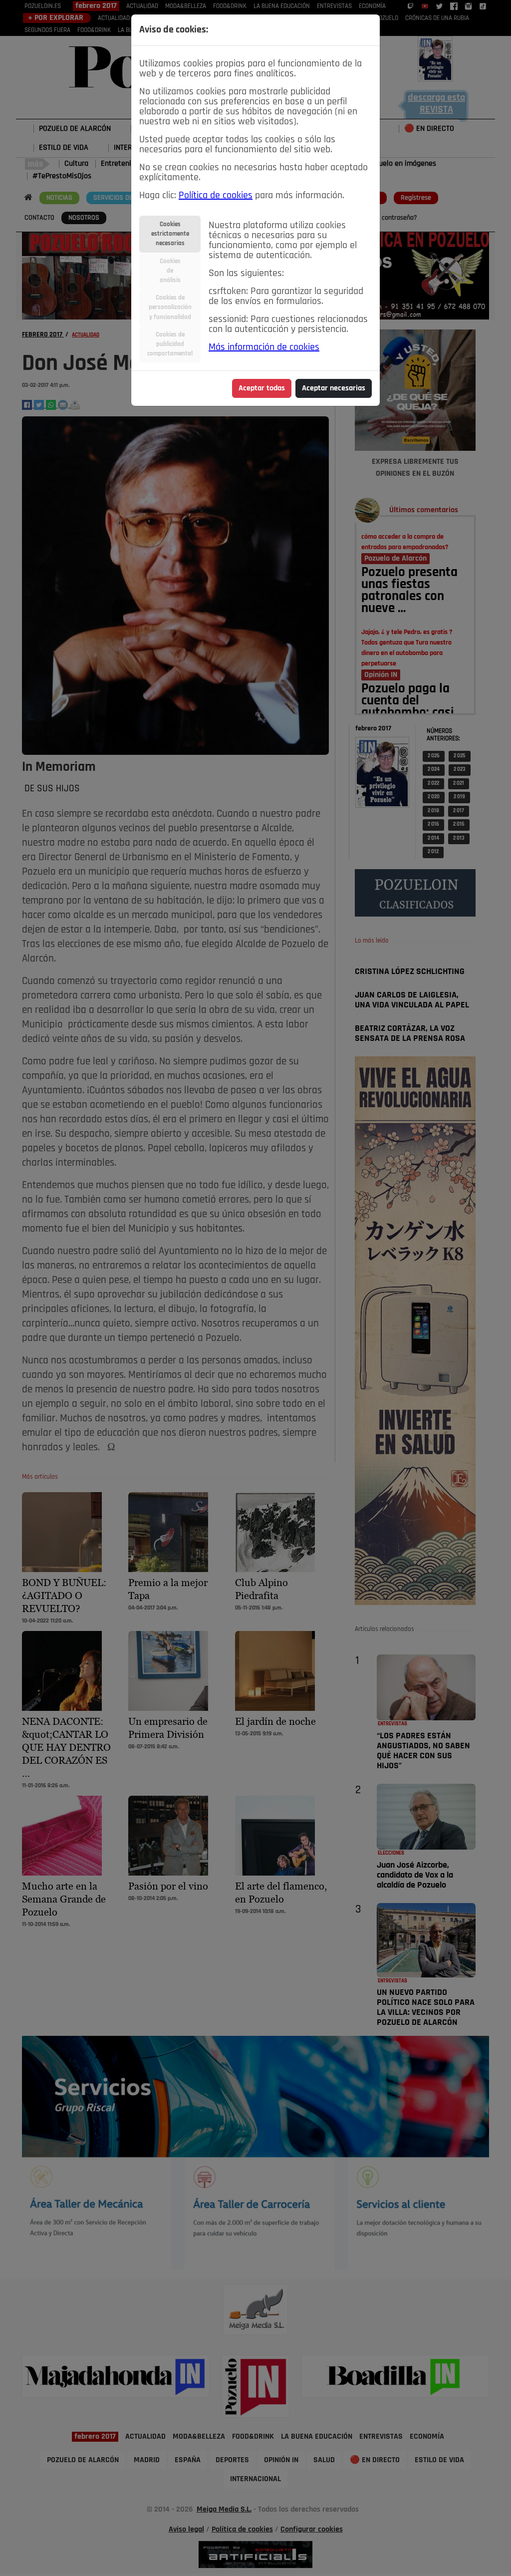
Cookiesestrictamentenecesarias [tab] (170, 234)
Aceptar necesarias (334, 388)
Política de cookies (216, 196)
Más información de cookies (264, 347)
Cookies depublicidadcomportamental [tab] (170, 344)
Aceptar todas (262, 388)
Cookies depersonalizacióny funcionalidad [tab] (170, 307)
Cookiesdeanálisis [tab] (170, 271)
